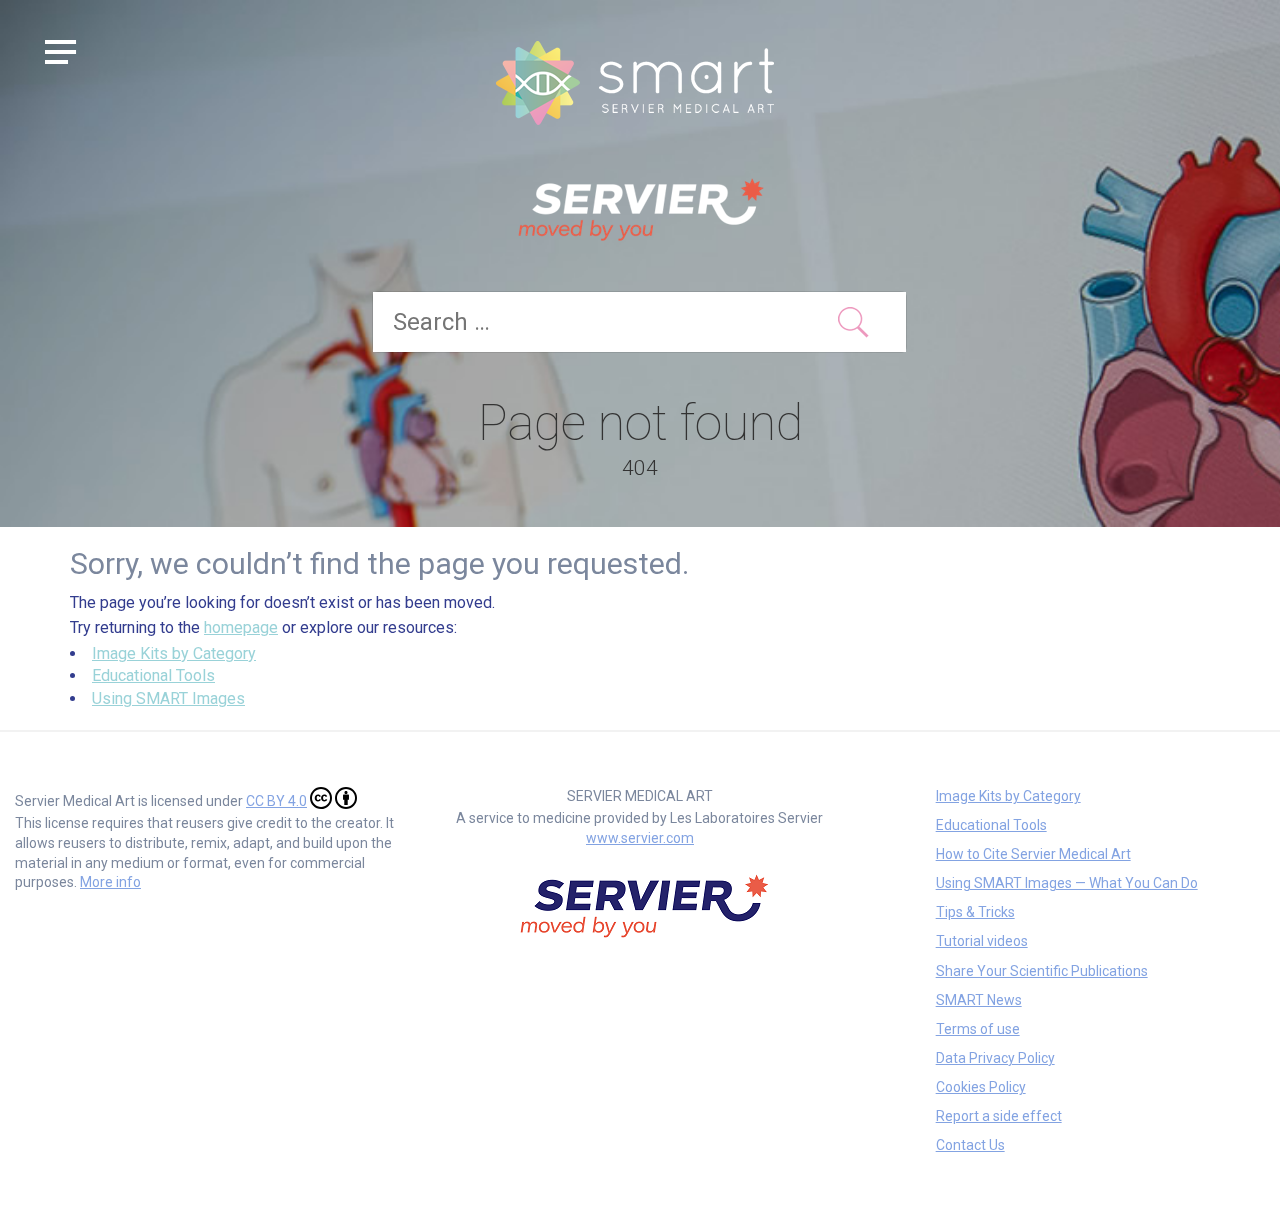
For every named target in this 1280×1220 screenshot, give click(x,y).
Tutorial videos (982, 941)
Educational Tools (153, 675)
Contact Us (970, 1145)
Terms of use (978, 1029)
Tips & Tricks (975, 912)
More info (110, 882)
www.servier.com (640, 838)
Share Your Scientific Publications (1042, 971)
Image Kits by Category (174, 653)
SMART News (979, 1000)
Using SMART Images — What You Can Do (1067, 883)
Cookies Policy (981, 1087)
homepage (241, 627)
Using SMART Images (168, 698)
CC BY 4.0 (276, 801)
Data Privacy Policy (995, 1058)
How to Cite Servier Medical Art (1033, 854)
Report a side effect (999, 1116)
